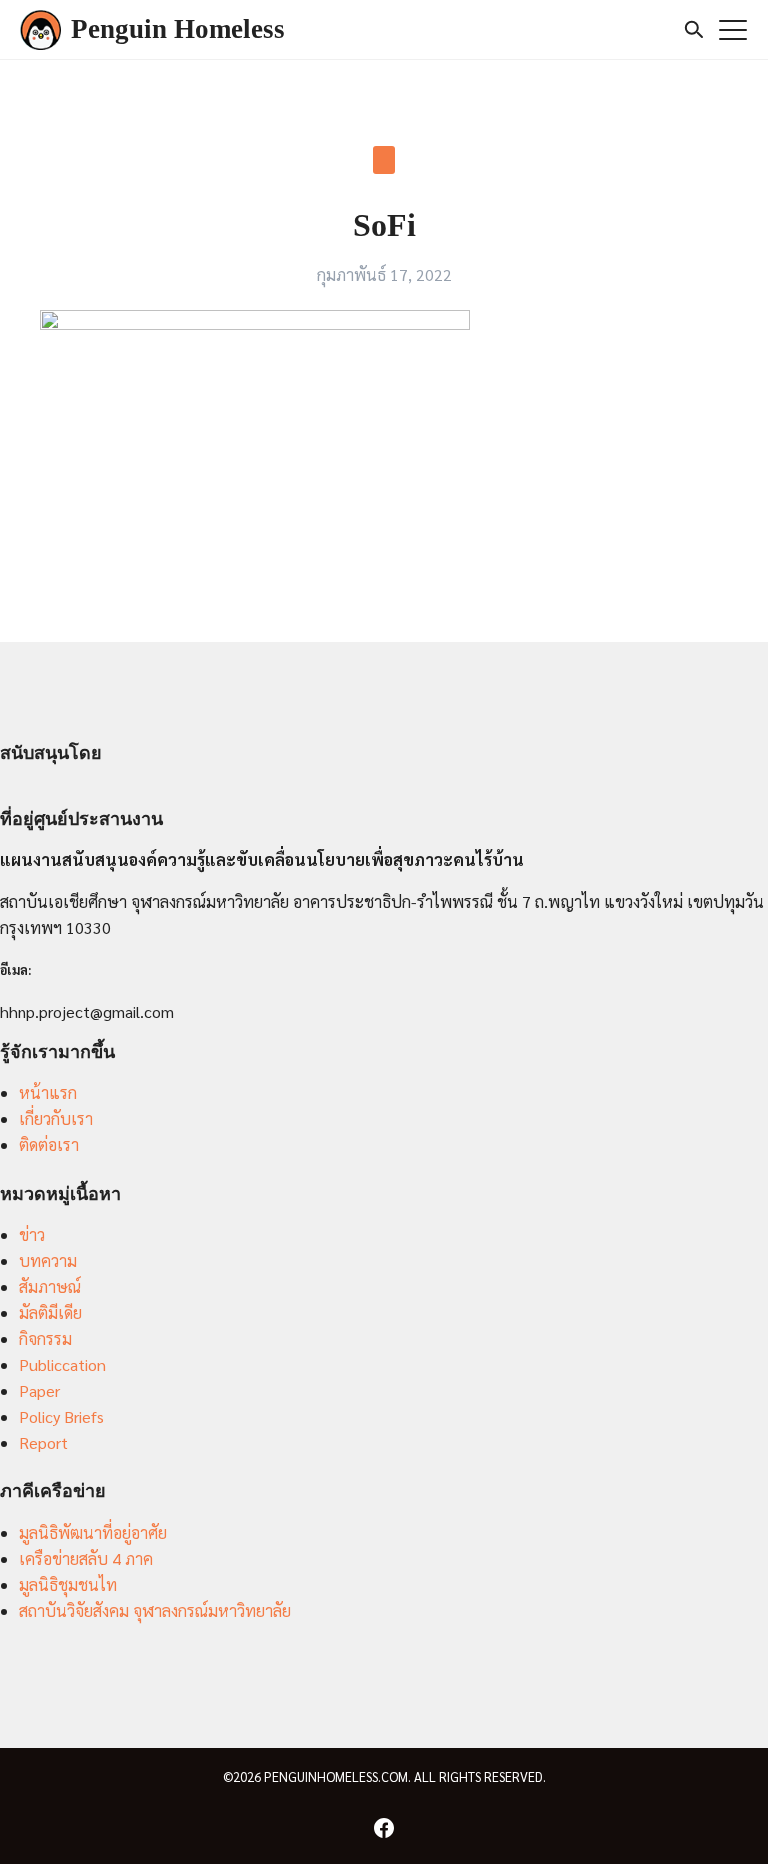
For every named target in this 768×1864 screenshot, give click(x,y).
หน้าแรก (48, 1092)
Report (43, 1442)
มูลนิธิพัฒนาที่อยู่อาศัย (93, 1532)
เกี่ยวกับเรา (56, 1118)
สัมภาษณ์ (50, 1286)
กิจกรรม (45, 1338)
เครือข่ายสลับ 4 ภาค (86, 1558)
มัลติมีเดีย (50, 1312)
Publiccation (62, 1364)
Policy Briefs (61, 1416)
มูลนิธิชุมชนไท (68, 1584)
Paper (39, 1390)
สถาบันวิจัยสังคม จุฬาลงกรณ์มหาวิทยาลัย (155, 1610)
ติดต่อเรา (49, 1144)
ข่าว (32, 1234)
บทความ (48, 1260)
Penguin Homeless (178, 29)
